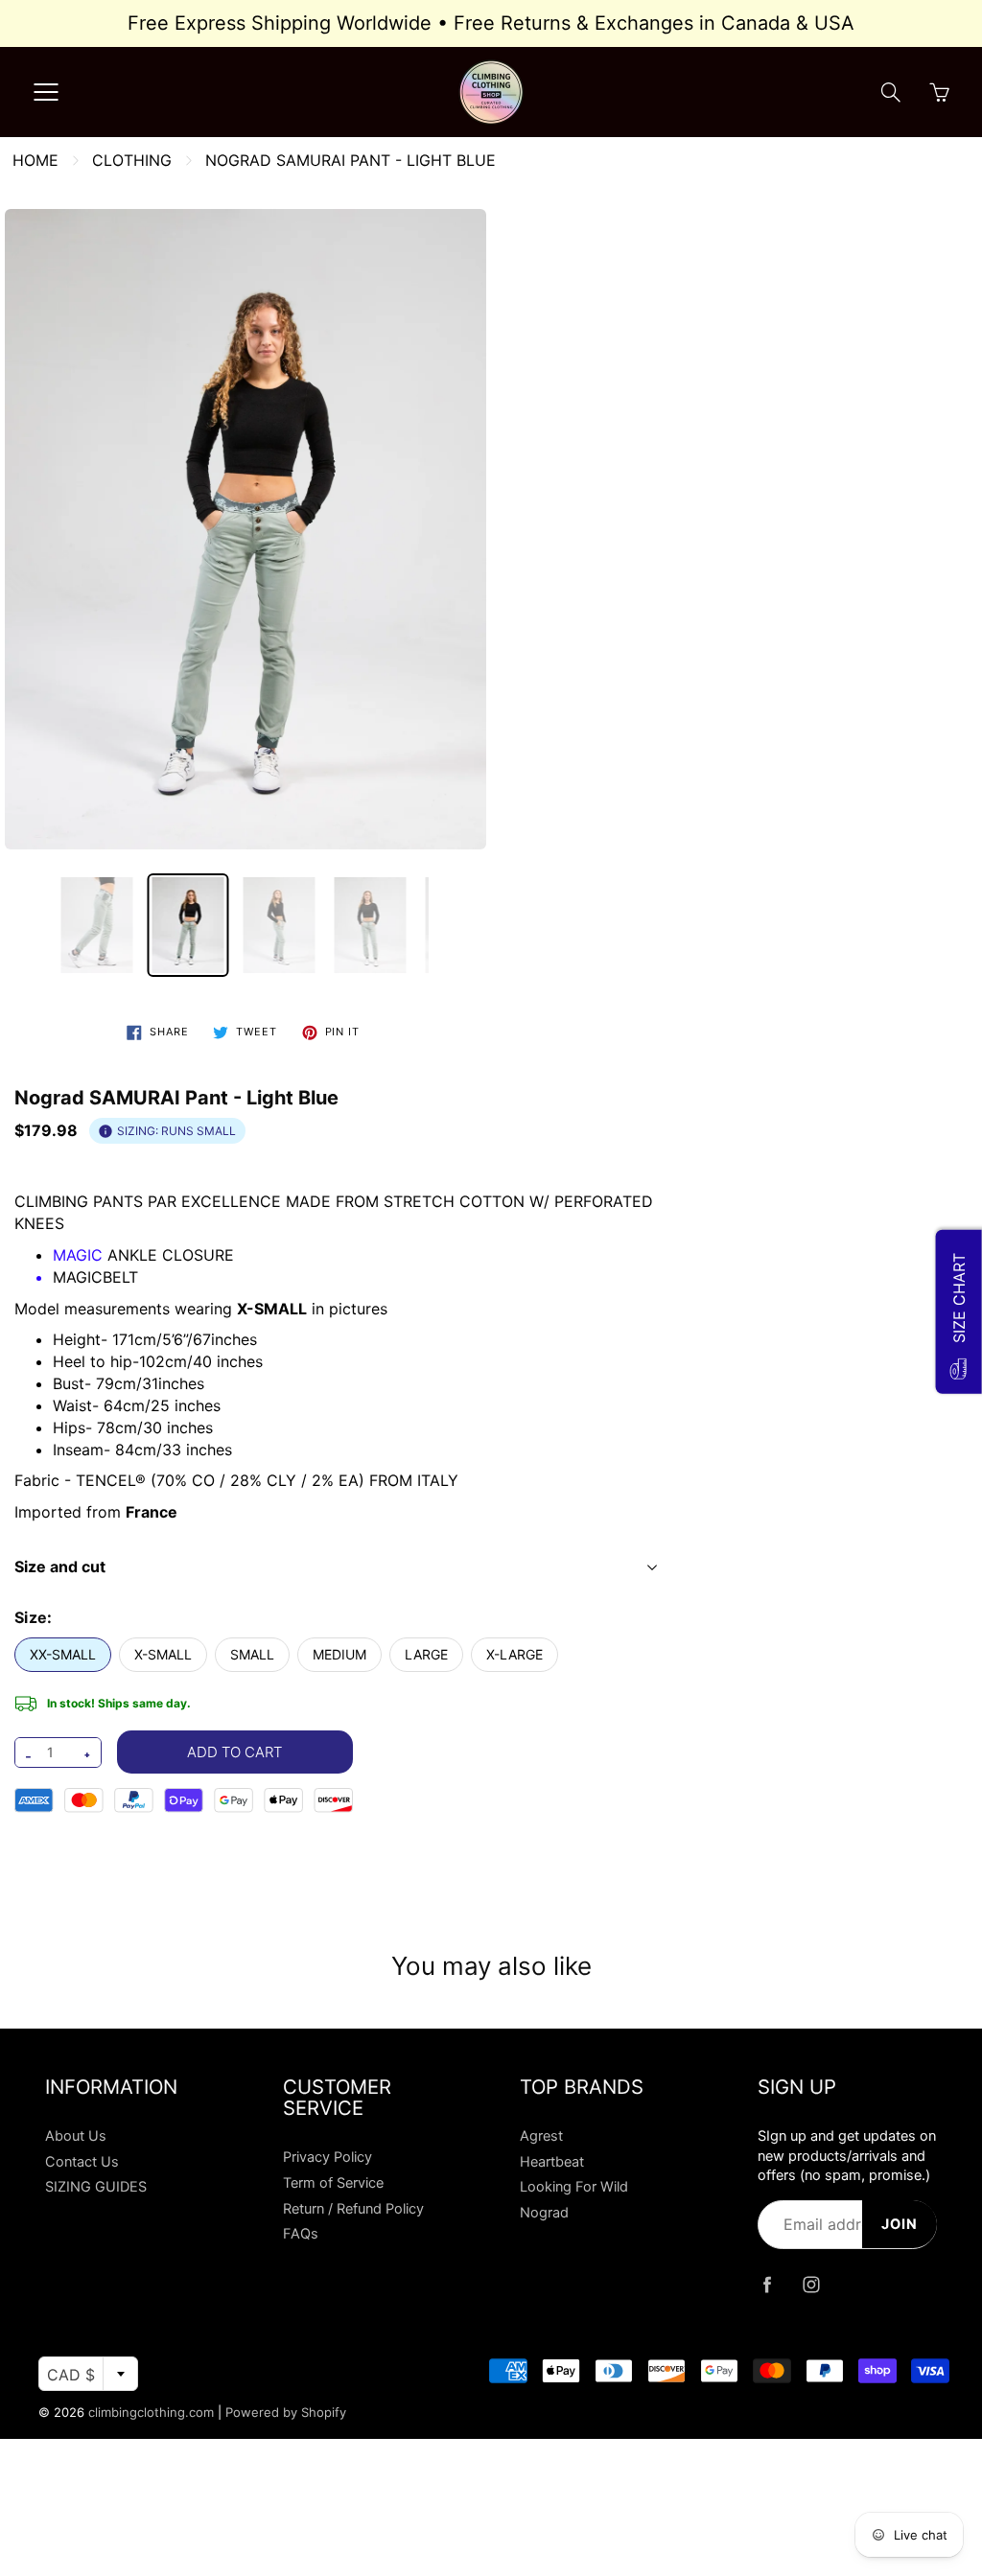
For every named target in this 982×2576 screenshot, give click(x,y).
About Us (76, 2136)
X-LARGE (514, 1654)
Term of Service (333, 2183)
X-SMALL (163, 1654)
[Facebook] (768, 2285)
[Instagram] (812, 2285)
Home (35, 160)
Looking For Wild (574, 2187)
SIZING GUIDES (96, 2187)
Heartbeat (552, 2162)
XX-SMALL (63, 1654)
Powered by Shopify (286, 2412)
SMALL (252, 1654)
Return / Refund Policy (353, 2209)
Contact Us (82, 2162)
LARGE (426, 1654)
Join (900, 2224)
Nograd (544, 2213)
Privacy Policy (327, 2157)
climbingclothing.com (151, 2412)
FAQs (301, 2234)
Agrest (541, 2136)
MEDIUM (339, 1654)
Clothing (132, 160)
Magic (78, 1255)
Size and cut (60, 1566)
